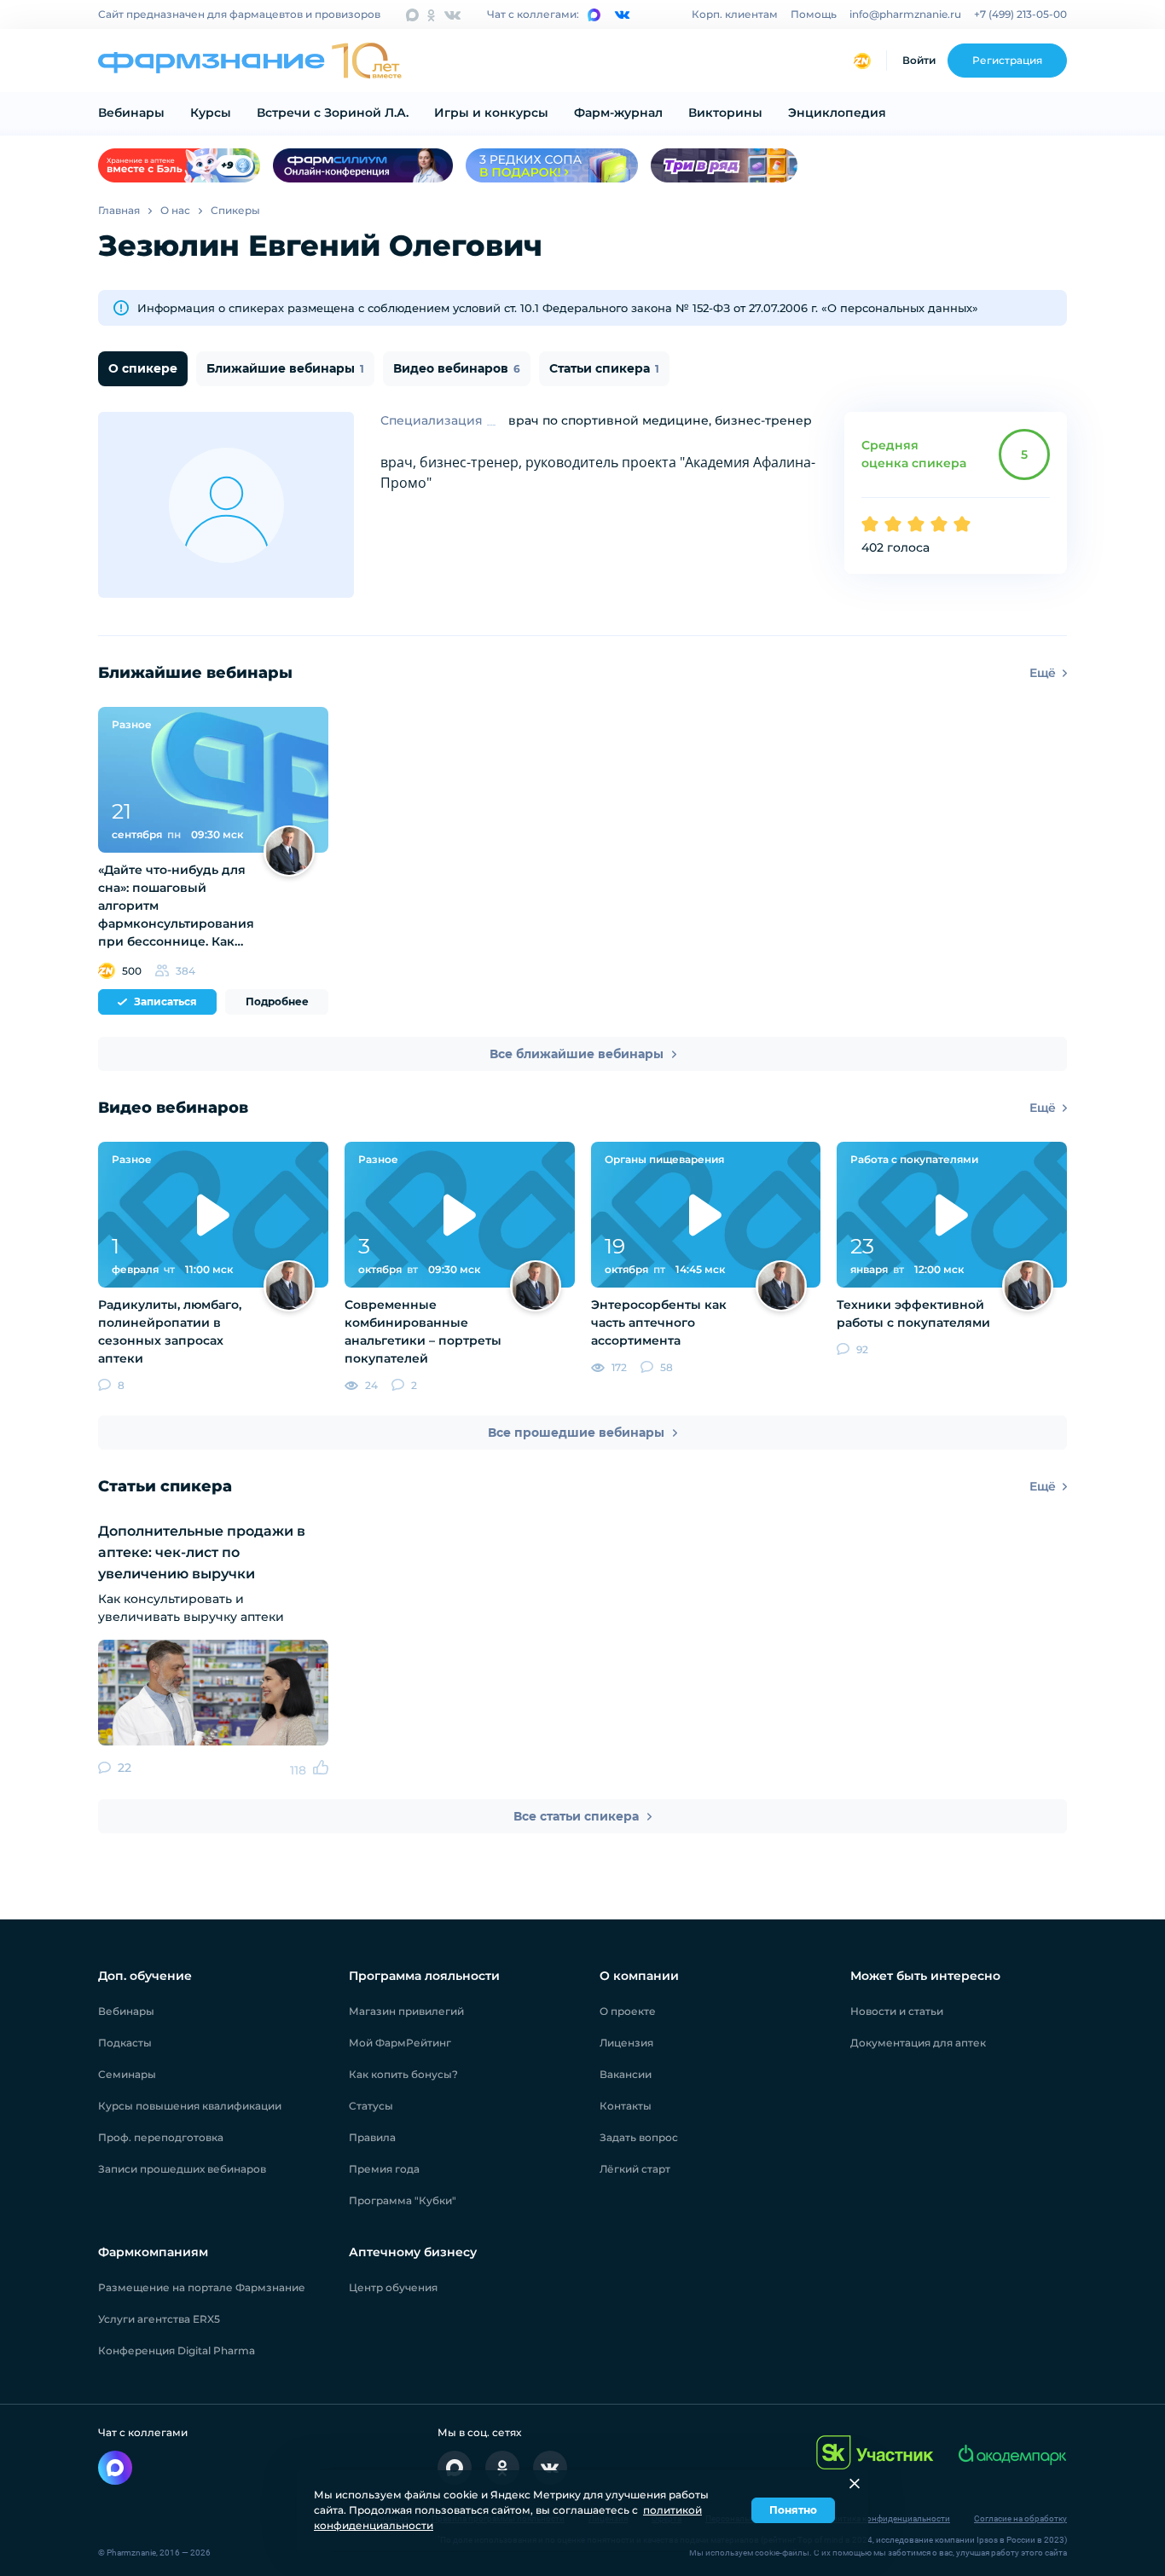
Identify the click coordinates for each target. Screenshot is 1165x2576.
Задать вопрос (639, 2137)
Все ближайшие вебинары (577, 1054)
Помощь (814, 14)
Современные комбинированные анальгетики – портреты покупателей (423, 1331)
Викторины (725, 113)
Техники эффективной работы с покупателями (913, 1314)
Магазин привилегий (406, 2011)
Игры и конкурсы (491, 113)
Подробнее (277, 1001)
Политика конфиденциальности (886, 2518)
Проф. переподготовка (161, 2137)
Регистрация (1007, 60)
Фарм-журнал (618, 113)
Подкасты (125, 2043)
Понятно (793, 2510)
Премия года (384, 2169)
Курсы (211, 113)
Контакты (626, 2106)
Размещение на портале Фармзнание (202, 2287)
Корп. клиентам (735, 14)
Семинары (127, 2074)
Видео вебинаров (457, 368)
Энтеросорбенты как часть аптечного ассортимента (659, 1323)
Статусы (371, 2106)
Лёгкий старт (635, 2169)
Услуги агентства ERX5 (159, 2319)
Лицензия (626, 2043)
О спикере (143, 368)
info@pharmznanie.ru (905, 14)
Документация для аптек (918, 2043)
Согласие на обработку (1020, 2518)
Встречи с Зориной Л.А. (333, 113)
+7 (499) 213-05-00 (1020, 14)
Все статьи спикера (576, 1816)
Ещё (1043, 673)
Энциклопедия (837, 113)
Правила (372, 2137)
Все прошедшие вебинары (576, 1433)
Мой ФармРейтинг (400, 2043)
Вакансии (626, 2074)
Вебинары (131, 113)
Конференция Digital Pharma (177, 2350)
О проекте (628, 2011)
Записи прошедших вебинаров (182, 2169)
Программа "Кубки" (403, 2200)
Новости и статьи (897, 2011)
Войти (919, 60)
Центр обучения (393, 2287)
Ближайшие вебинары (285, 368)
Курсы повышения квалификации (190, 2106)
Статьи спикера (604, 368)
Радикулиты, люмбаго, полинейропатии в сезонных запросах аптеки (170, 1331)
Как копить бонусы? (403, 2074)
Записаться (165, 1001)
